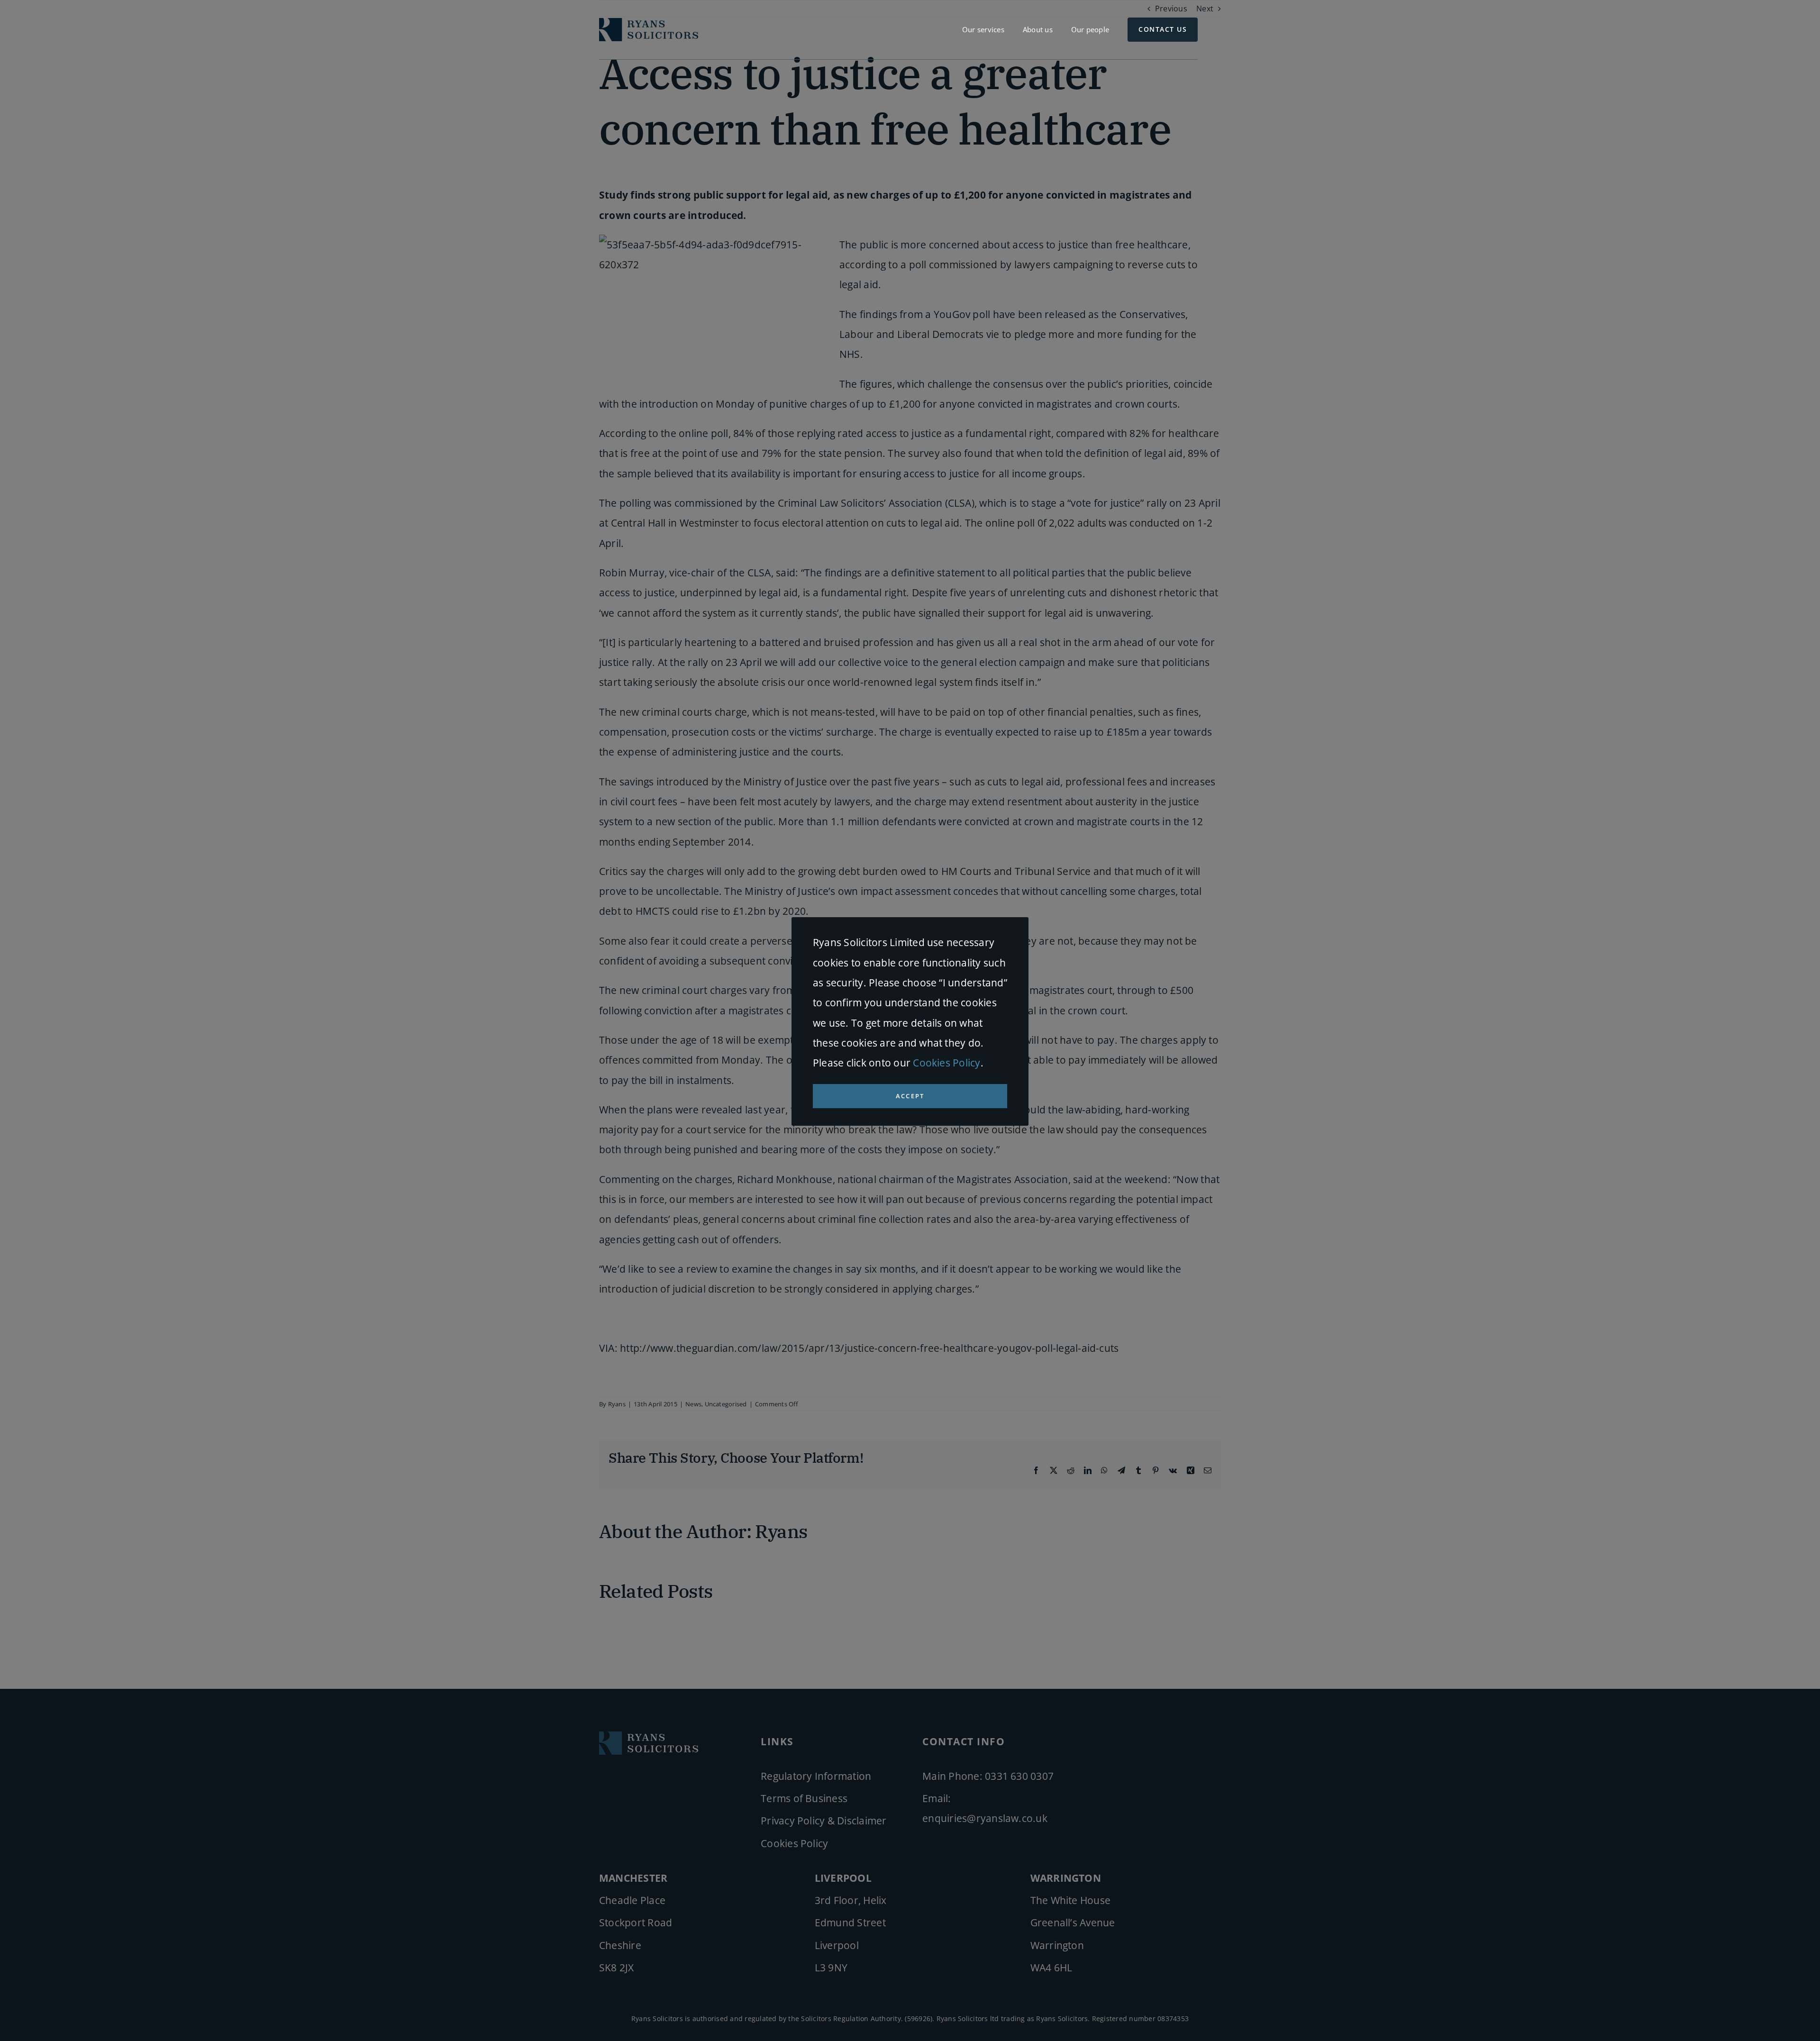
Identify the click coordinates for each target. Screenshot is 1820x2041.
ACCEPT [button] (910, 1096)
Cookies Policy (946, 1063)
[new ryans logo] (649, 22)
